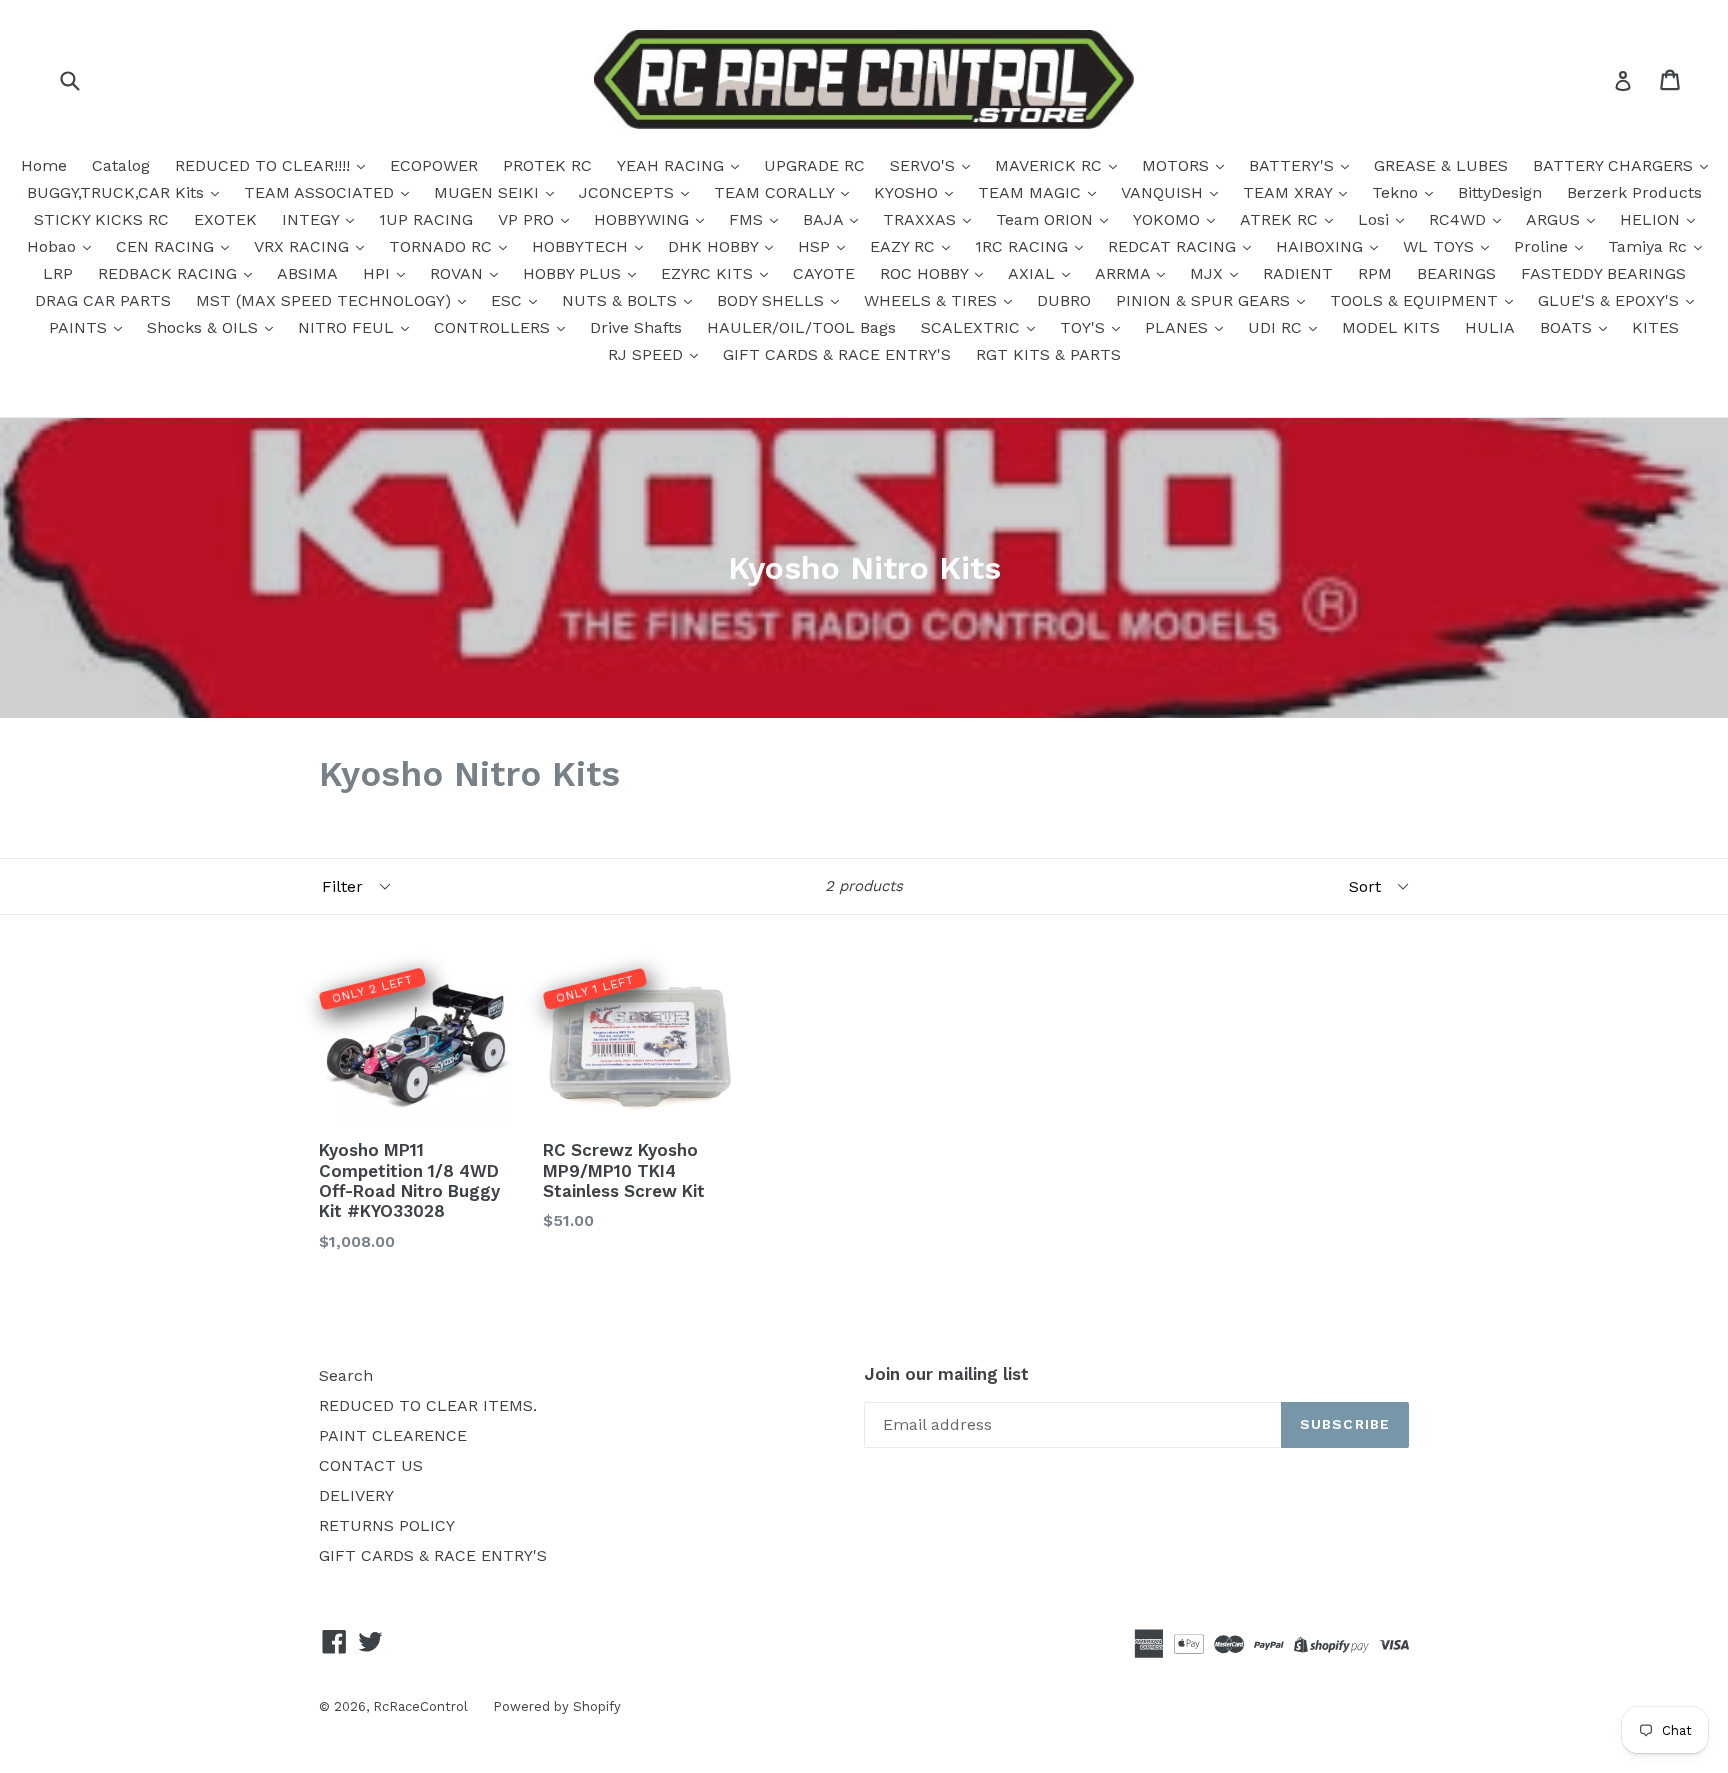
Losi (1376, 219)
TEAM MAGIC (1032, 192)
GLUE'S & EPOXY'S (1611, 300)
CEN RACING (167, 246)
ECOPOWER (434, 165)
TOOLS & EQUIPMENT (1416, 300)
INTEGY (313, 219)
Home (44, 165)
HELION (1652, 219)
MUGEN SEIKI (489, 192)
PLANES (1179, 327)
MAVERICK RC (1051, 165)
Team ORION (1047, 219)
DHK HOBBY (715, 246)
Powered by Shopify (557, 1706)
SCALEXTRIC (973, 327)
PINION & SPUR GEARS (1205, 300)
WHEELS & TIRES (933, 300)
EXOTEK (225, 219)
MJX (1209, 273)
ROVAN (459, 273)
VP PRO (528, 219)
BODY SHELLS (773, 300)
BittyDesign (1500, 192)
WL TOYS (1441, 246)
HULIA (1490, 327)
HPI (379, 273)
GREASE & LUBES (1441, 165)
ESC (509, 300)
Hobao (54, 246)
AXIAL (1034, 273)
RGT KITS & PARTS (1048, 354)
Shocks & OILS (205, 327)
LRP (58, 273)
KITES (1655, 327)
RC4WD (1460, 219)
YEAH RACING (673, 165)
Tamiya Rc (1650, 246)
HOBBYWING (644, 219)
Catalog (121, 165)
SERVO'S (925, 165)
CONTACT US (371, 1465)
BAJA (825, 219)
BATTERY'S (1294, 165)
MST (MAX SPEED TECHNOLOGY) (326, 300)
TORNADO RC (443, 246)
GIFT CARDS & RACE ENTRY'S (837, 354)
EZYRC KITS (709, 273)
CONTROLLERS (494, 327)
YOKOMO (1169, 219)
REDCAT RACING (1174, 246)
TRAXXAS (922, 219)
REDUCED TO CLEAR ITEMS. (428, 1405)
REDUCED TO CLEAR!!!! (265, 165)
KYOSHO (908, 192)
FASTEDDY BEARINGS (1603, 273)
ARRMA (1125, 273)
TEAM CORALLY (776, 192)
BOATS (1568, 327)
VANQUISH (1164, 192)
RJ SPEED (648, 354)
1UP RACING (426, 219)
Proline (1543, 246)
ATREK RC (1281, 219)
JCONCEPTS (629, 192)
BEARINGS (1456, 273)
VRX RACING (304, 246)
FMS (748, 219)
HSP (816, 246)
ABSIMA (307, 273)
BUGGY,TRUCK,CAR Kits (118, 192)
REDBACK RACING (170, 273)
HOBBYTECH (582, 246)
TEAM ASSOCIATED (321, 192)
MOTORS (1178, 165)
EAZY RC (905, 246)
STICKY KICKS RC (101, 219)
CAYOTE (824, 273)
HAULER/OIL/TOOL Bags (801, 327)
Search (346, 1375)
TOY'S (1085, 327)
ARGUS (1555, 219)
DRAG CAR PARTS (103, 300)
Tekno (1397, 192)
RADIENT (1298, 273)
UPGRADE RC (814, 165)
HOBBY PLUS (574, 273)
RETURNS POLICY (387, 1525)
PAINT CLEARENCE (393, 1435)
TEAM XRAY (1290, 192)
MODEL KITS (1391, 327)
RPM (1375, 273)
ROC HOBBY (926, 273)
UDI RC (1277, 327)
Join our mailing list (946, 1374)
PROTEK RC (547, 165)
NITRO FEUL (348, 327)
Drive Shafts (636, 327)
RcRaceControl (420, 1706)
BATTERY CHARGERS (1615, 165)
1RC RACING (1024, 246)
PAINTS (80, 327)
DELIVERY (356, 1495)
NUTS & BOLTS (622, 300)
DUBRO (1064, 300)
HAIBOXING (1322, 246)
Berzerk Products (1634, 192)
